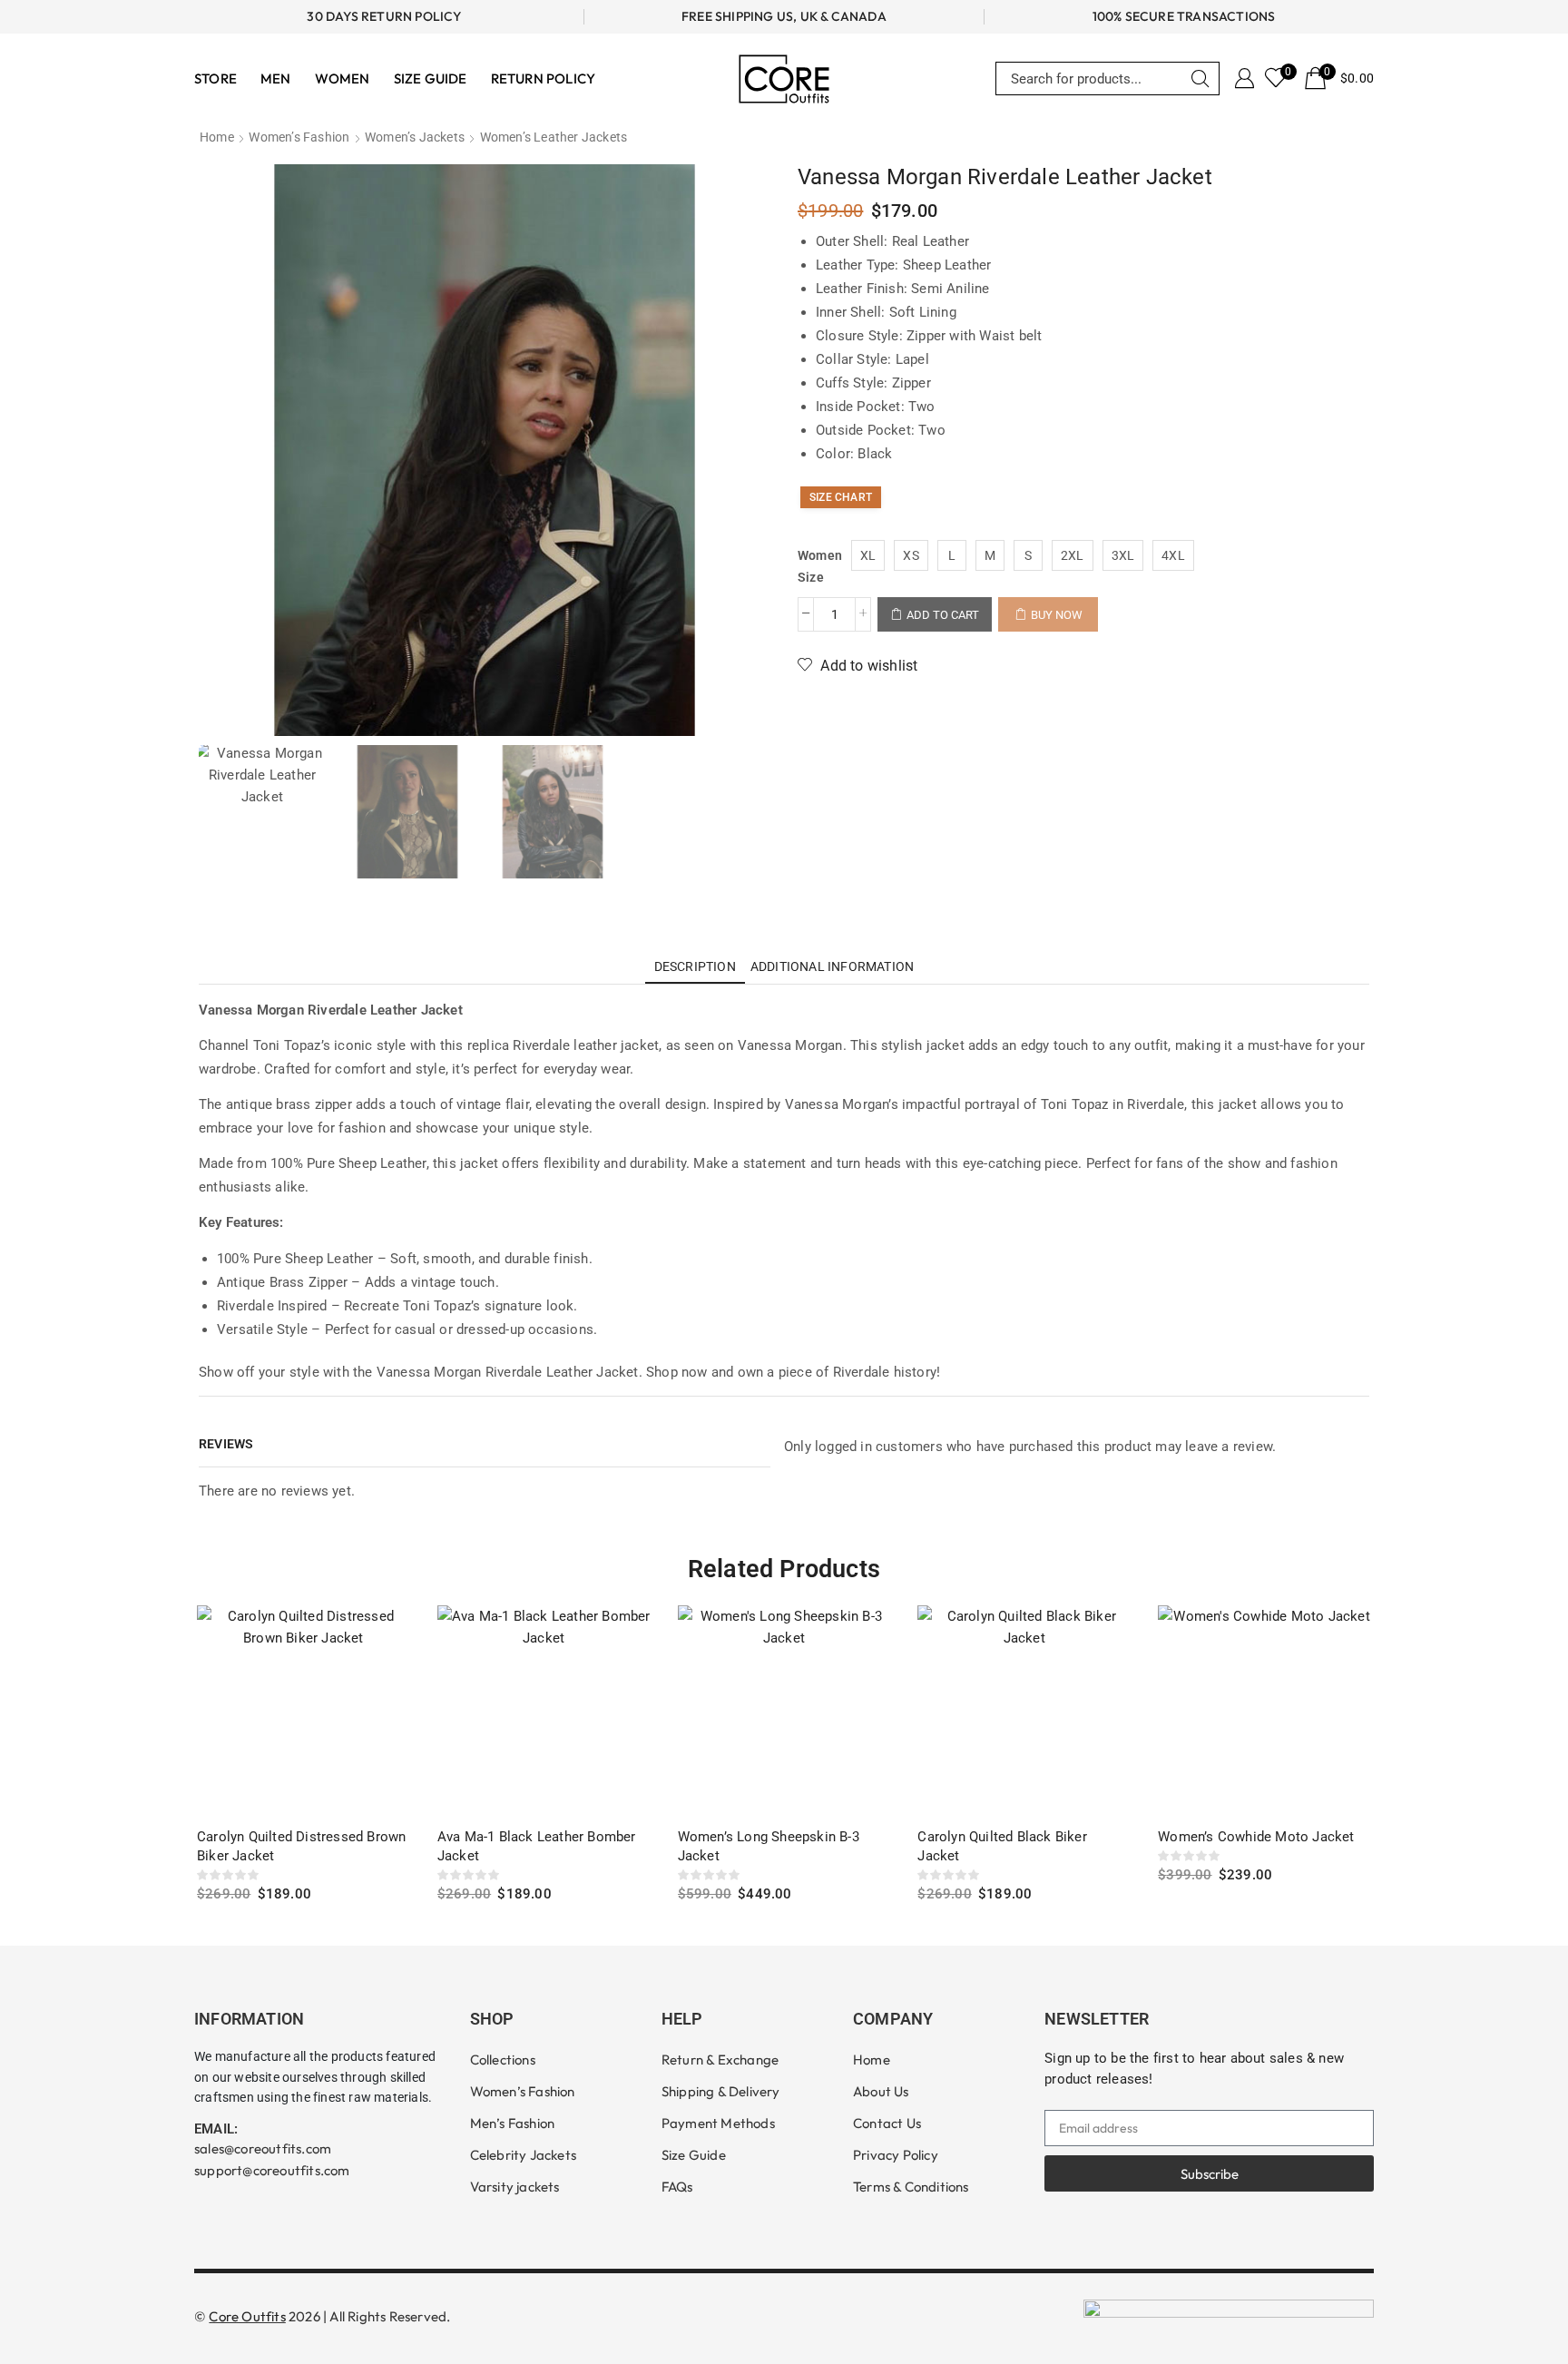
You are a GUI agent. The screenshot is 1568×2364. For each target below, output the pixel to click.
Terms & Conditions (911, 2187)
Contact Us (887, 2123)
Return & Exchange (720, 2060)
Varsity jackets (515, 2187)
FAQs (677, 2187)
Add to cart (943, 615)
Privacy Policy (896, 2155)
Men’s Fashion (513, 2123)
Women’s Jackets (415, 137)
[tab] (695, 966)
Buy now (1057, 615)
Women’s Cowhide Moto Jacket (1256, 1837)
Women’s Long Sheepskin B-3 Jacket (769, 1846)
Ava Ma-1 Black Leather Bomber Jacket (537, 1846)
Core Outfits (247, 2316)
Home (217, 137)
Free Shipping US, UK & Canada (784, 16)
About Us (881, 2091)
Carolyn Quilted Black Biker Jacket (1002, 1846)
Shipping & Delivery (721, 2091)
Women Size (820, 566)
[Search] (1200, 78)
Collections (503, 2060)
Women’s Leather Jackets (554, 137)
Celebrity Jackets (523, 2155)
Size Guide (694, 2155)
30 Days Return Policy (384, 16)
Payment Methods (718, 2123)
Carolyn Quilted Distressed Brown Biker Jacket (301, 1846)
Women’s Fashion (299, 137)
